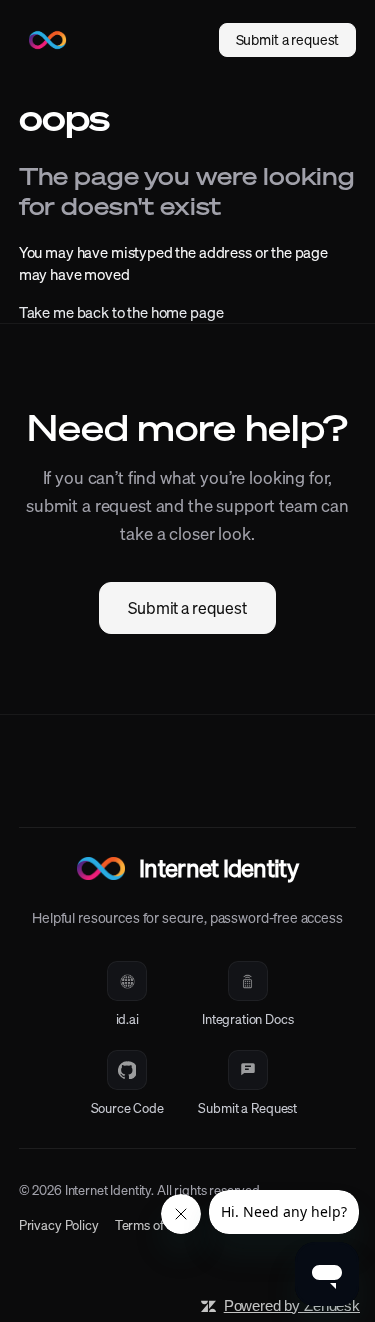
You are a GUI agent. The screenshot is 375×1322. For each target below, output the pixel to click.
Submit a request (187, 608)
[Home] (48, 40)
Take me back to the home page (121, 312)
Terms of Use (151, 1225)
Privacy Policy (59, 1225)
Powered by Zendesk (292, 1305)
